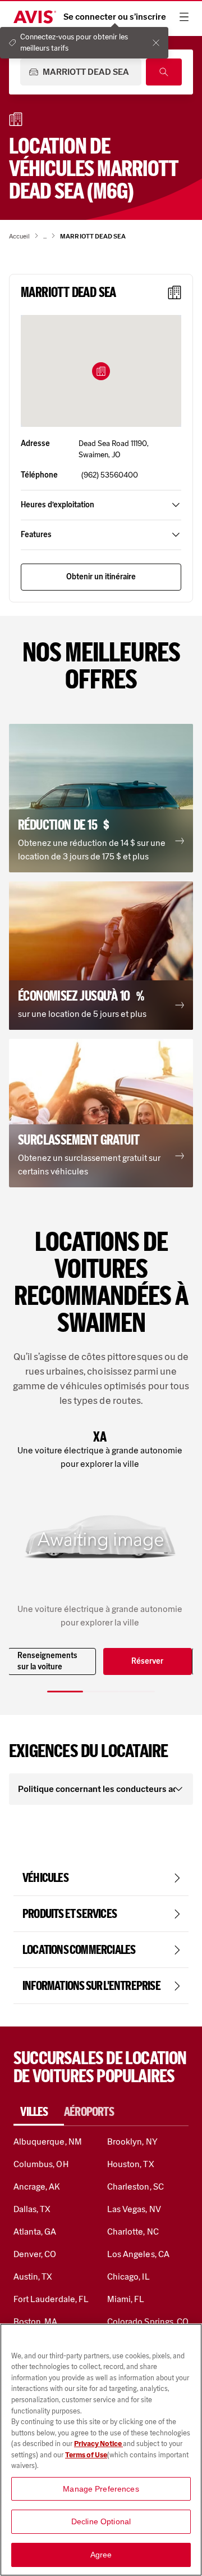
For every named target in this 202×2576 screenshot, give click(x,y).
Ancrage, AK (37, 2187)
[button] (101, 371)
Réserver (147, 1661)
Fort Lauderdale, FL (51, 2299)
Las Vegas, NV (134, 2209)
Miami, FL (126, 2299)
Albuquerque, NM (48, 2142)
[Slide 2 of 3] (101, 1692)
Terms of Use (86, 2455)
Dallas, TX (32, 2209)
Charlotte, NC (133, 2232)
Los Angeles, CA (138, 2254)
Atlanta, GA (35, 2232)
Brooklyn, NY (132, 2142)
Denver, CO (35, 2254)
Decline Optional (101, 2521)
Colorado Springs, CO (148, 2321)
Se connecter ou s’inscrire (115, 17)
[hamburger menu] (184, 17)
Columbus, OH (41, 2164)
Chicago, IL (128, 2276)
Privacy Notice (98, 2444)
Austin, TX (33, 2276)
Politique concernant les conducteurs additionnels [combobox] (97, 1789)
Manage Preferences (101, 2489)
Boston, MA (35, 2321)
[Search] (164, 72)
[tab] (39, 2112)
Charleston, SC (136, 2187)
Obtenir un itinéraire (101, 577)
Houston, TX (131, 2164)
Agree (101, 2555)
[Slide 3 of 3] (137, 1692)
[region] (101, 2450)
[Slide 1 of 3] (65, 1692)
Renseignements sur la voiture (47, 1661)
